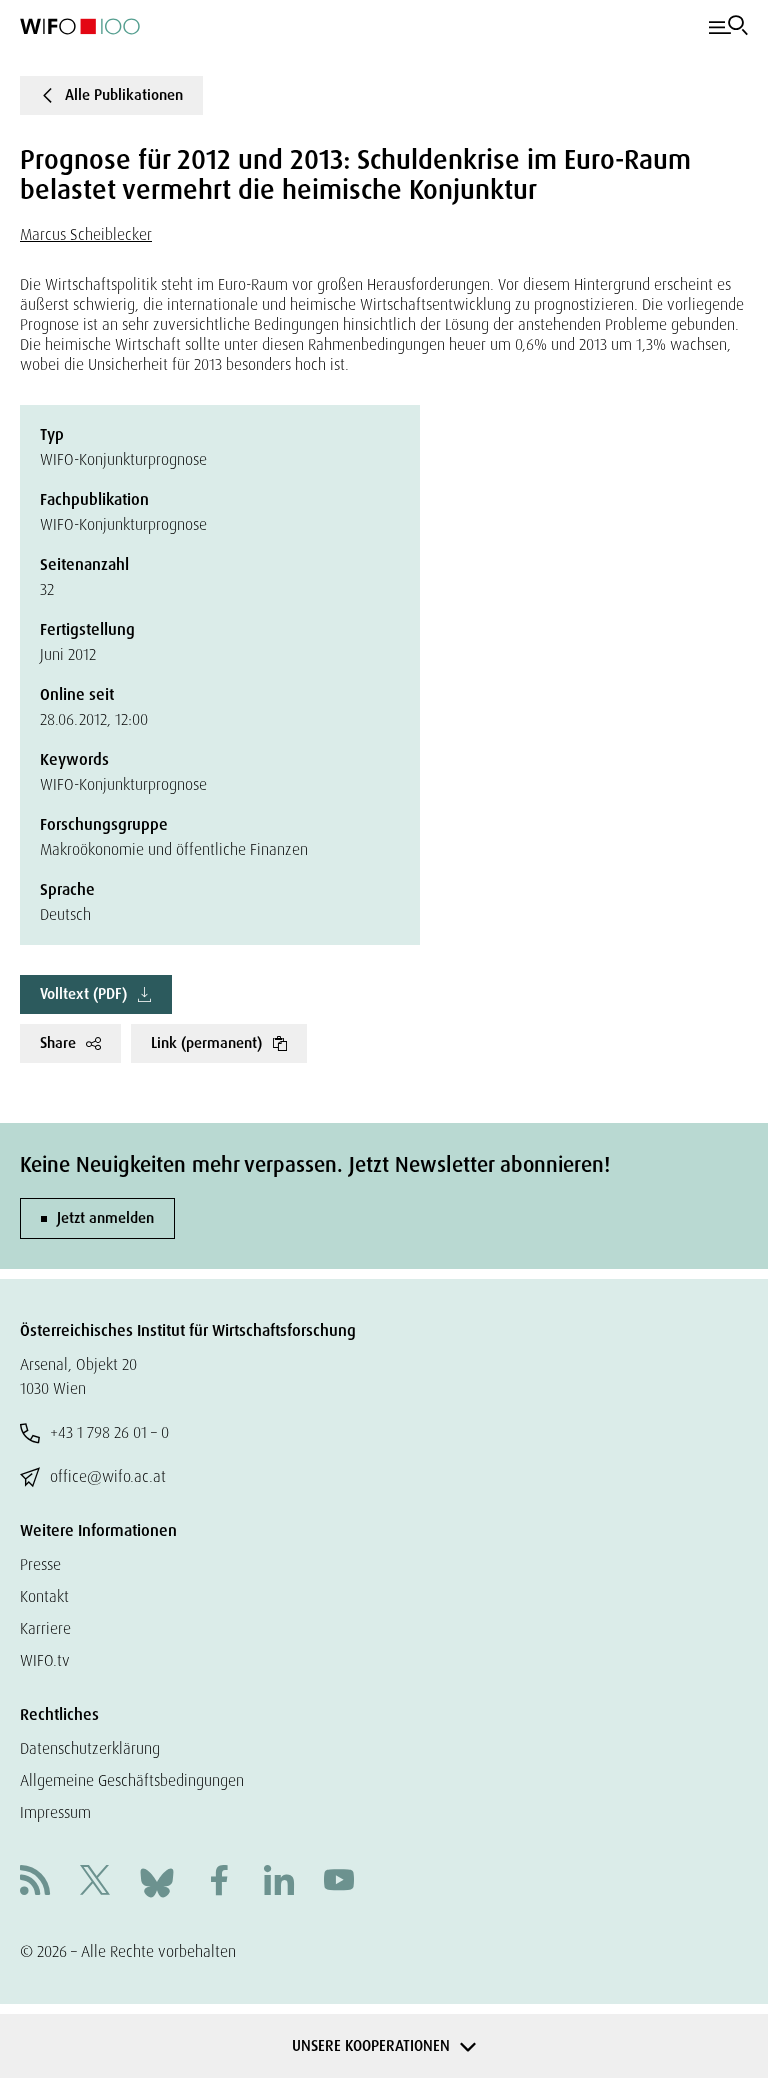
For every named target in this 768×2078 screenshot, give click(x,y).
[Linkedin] (279, 1882)
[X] (95, 1882)
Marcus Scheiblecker (86, 234)
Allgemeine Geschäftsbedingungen (132, 1780)
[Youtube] (339, 1882)
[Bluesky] (157, 1881)
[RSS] (35, 1882)
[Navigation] (728, 26)
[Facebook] (219, 1882)
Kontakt (44, 1596)
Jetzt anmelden (105, 1218)
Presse (40, 1564)
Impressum (55, 1812)
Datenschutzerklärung (90, 1748)
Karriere (45, 1628)
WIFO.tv (45, 1660)
